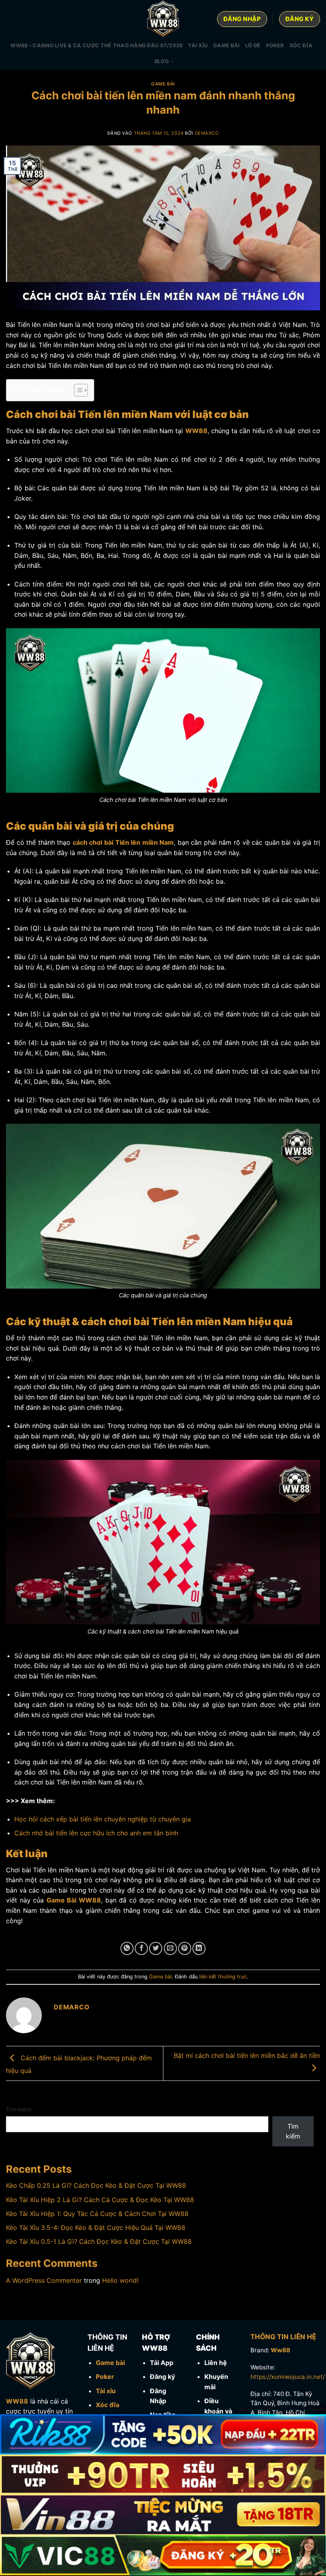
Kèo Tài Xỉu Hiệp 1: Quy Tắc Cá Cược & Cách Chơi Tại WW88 (97, 2214)
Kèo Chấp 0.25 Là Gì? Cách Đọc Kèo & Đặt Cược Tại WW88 (96, 2185)
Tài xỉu (198, 45)
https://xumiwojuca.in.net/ (288, 2377)
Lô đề (253, 45)
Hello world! (120, 2280)
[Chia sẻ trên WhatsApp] (127, 1948)
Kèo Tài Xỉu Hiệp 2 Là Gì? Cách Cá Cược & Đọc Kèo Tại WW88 (100, 2200)
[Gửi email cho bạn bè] (170, 1948)
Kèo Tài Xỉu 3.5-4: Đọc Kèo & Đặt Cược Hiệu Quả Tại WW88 (96, 2228)
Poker (275, 45)
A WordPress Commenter (44, 2280)
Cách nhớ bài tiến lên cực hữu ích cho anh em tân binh (96, 1833)
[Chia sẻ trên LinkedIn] (199, 1948)
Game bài (226, 45)
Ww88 (280, 2350)
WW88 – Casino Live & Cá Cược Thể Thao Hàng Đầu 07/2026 (96, 45)
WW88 (17, 2401)
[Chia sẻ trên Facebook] (141, 1948)
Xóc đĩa (301, 45)
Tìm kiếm (19, 2109)
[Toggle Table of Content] (77, 390)
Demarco (207, 133)
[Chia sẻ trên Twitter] (156, 1948)
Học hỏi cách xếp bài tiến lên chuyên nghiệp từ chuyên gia (103, 1819)
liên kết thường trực (223, 1977)
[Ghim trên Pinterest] (185, 1948)
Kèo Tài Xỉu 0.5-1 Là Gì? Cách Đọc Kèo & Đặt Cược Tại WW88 (99, 2241)
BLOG (162, 61)
